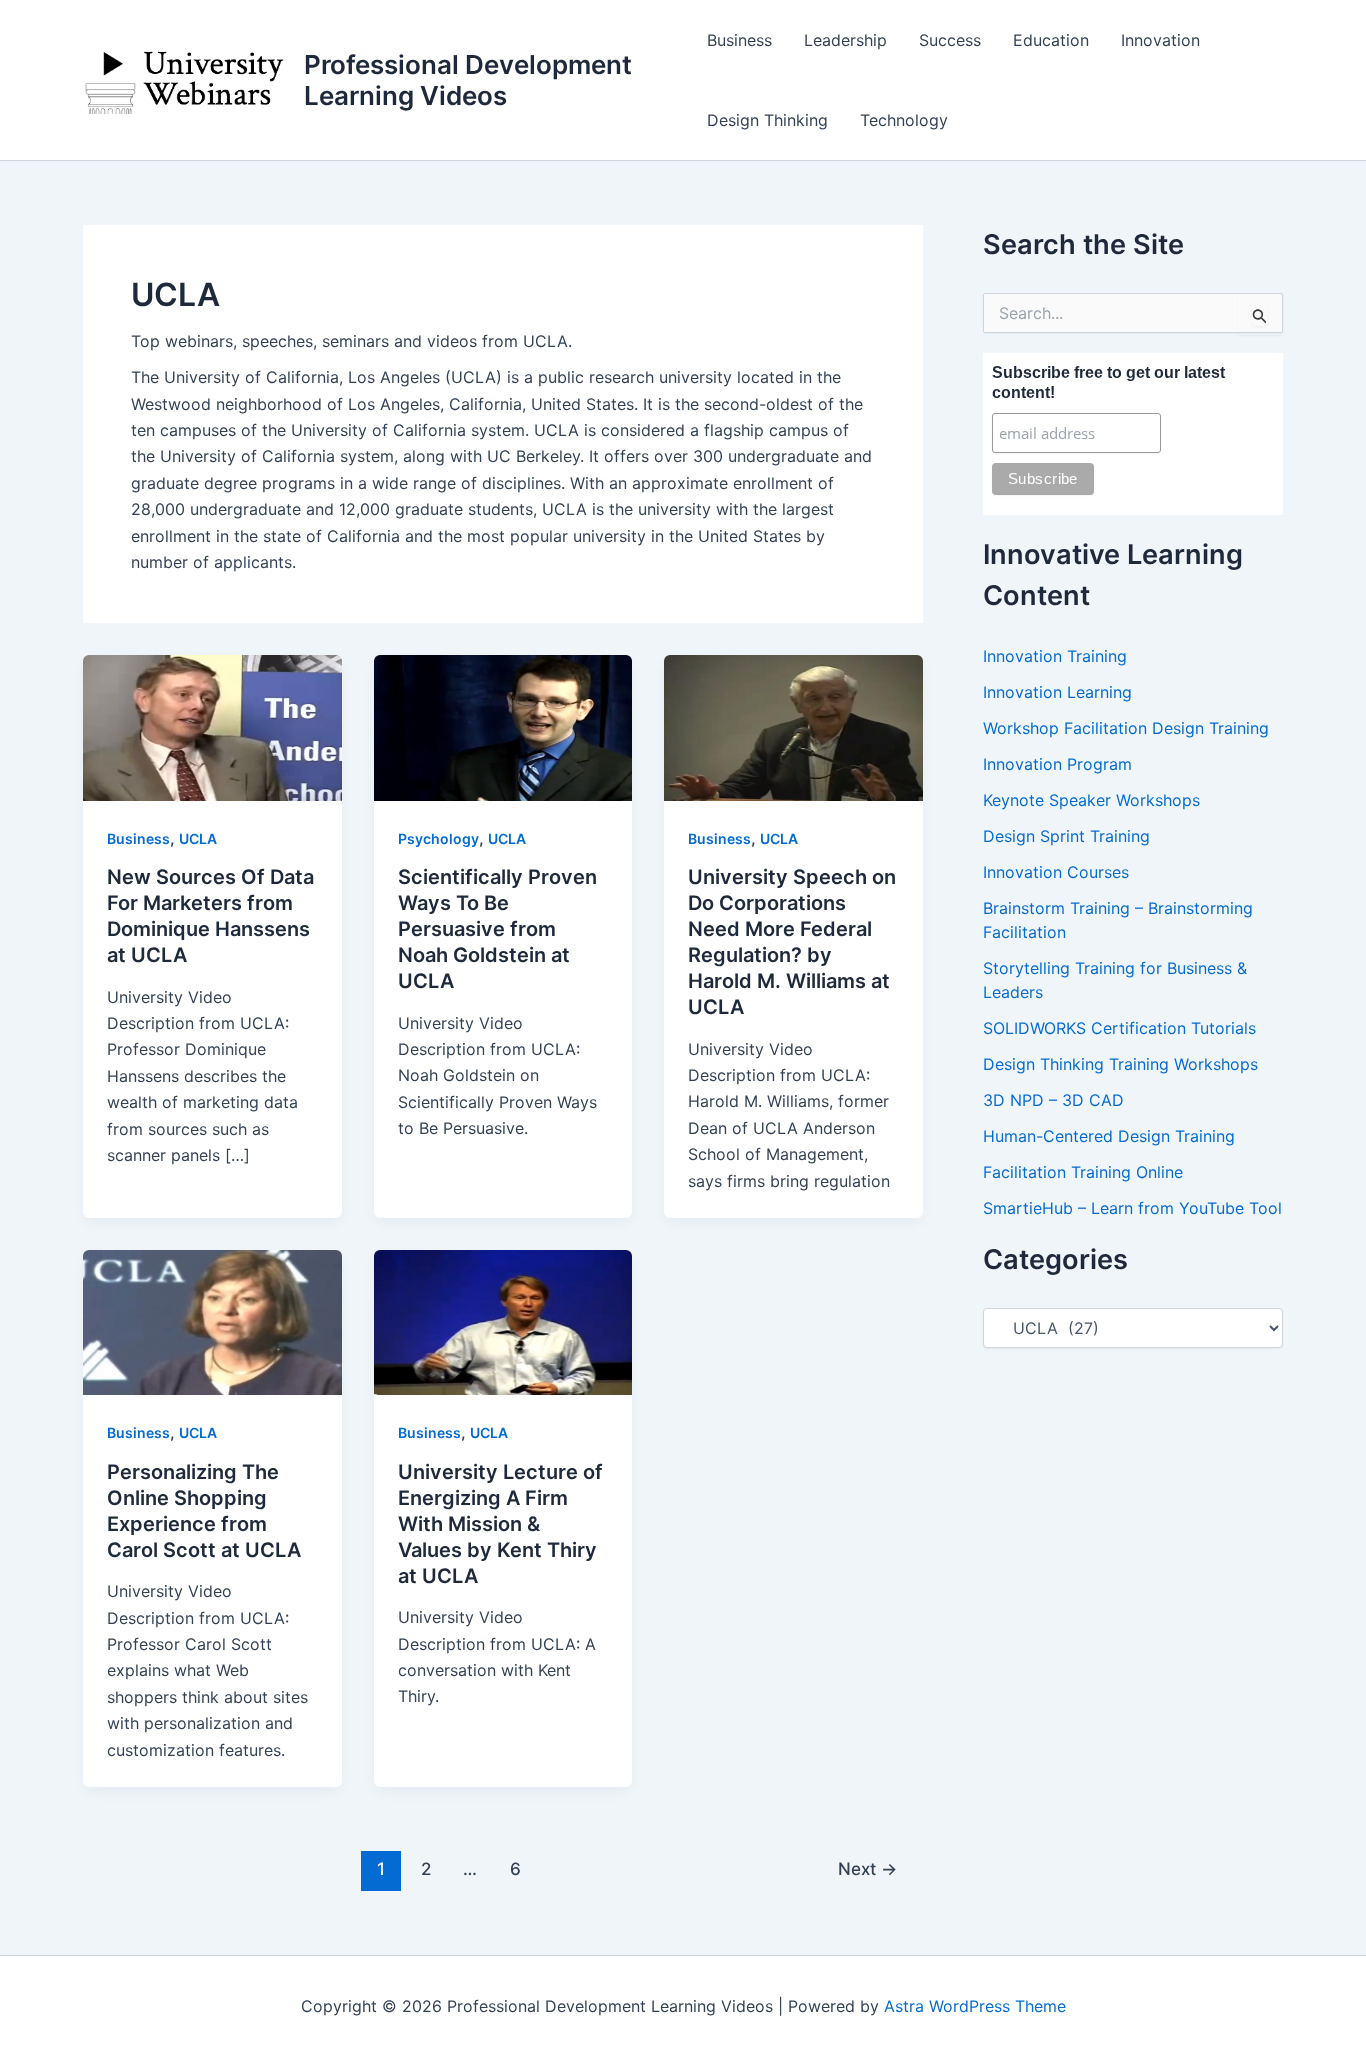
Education (1051, 40)
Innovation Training (1055, 656)
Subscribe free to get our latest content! (1108, 382)
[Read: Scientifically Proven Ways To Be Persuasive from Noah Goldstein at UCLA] (503, 726)
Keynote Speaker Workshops (1091, 800)
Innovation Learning (1057, 692)
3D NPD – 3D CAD (1053, 1100)
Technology (904, 120)
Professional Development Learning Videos (468, 80)
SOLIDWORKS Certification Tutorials (1119, 1028)
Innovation (1160, 40)
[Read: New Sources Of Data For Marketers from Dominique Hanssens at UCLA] (212, 726)
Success (950, 40)
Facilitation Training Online (1083, 1172)
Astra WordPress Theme (975, 2006)
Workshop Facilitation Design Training (1126, 728)
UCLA (198, 838)
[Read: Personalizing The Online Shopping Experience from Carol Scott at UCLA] (212, 1321)
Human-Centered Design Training (1109, 1136)
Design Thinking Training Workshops (1120, 1064)
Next (867, 1868)
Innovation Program (1057, 764)
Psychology (438, 838)
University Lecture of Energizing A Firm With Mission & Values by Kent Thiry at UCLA (500, 1524)
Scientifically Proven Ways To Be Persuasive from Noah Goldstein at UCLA (497, 929)
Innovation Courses (1056, 872)
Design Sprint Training (1066, 836)
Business (739, 40)
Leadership (845, 40)
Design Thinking (767, 120)
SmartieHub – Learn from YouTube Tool (1132, 1208)
